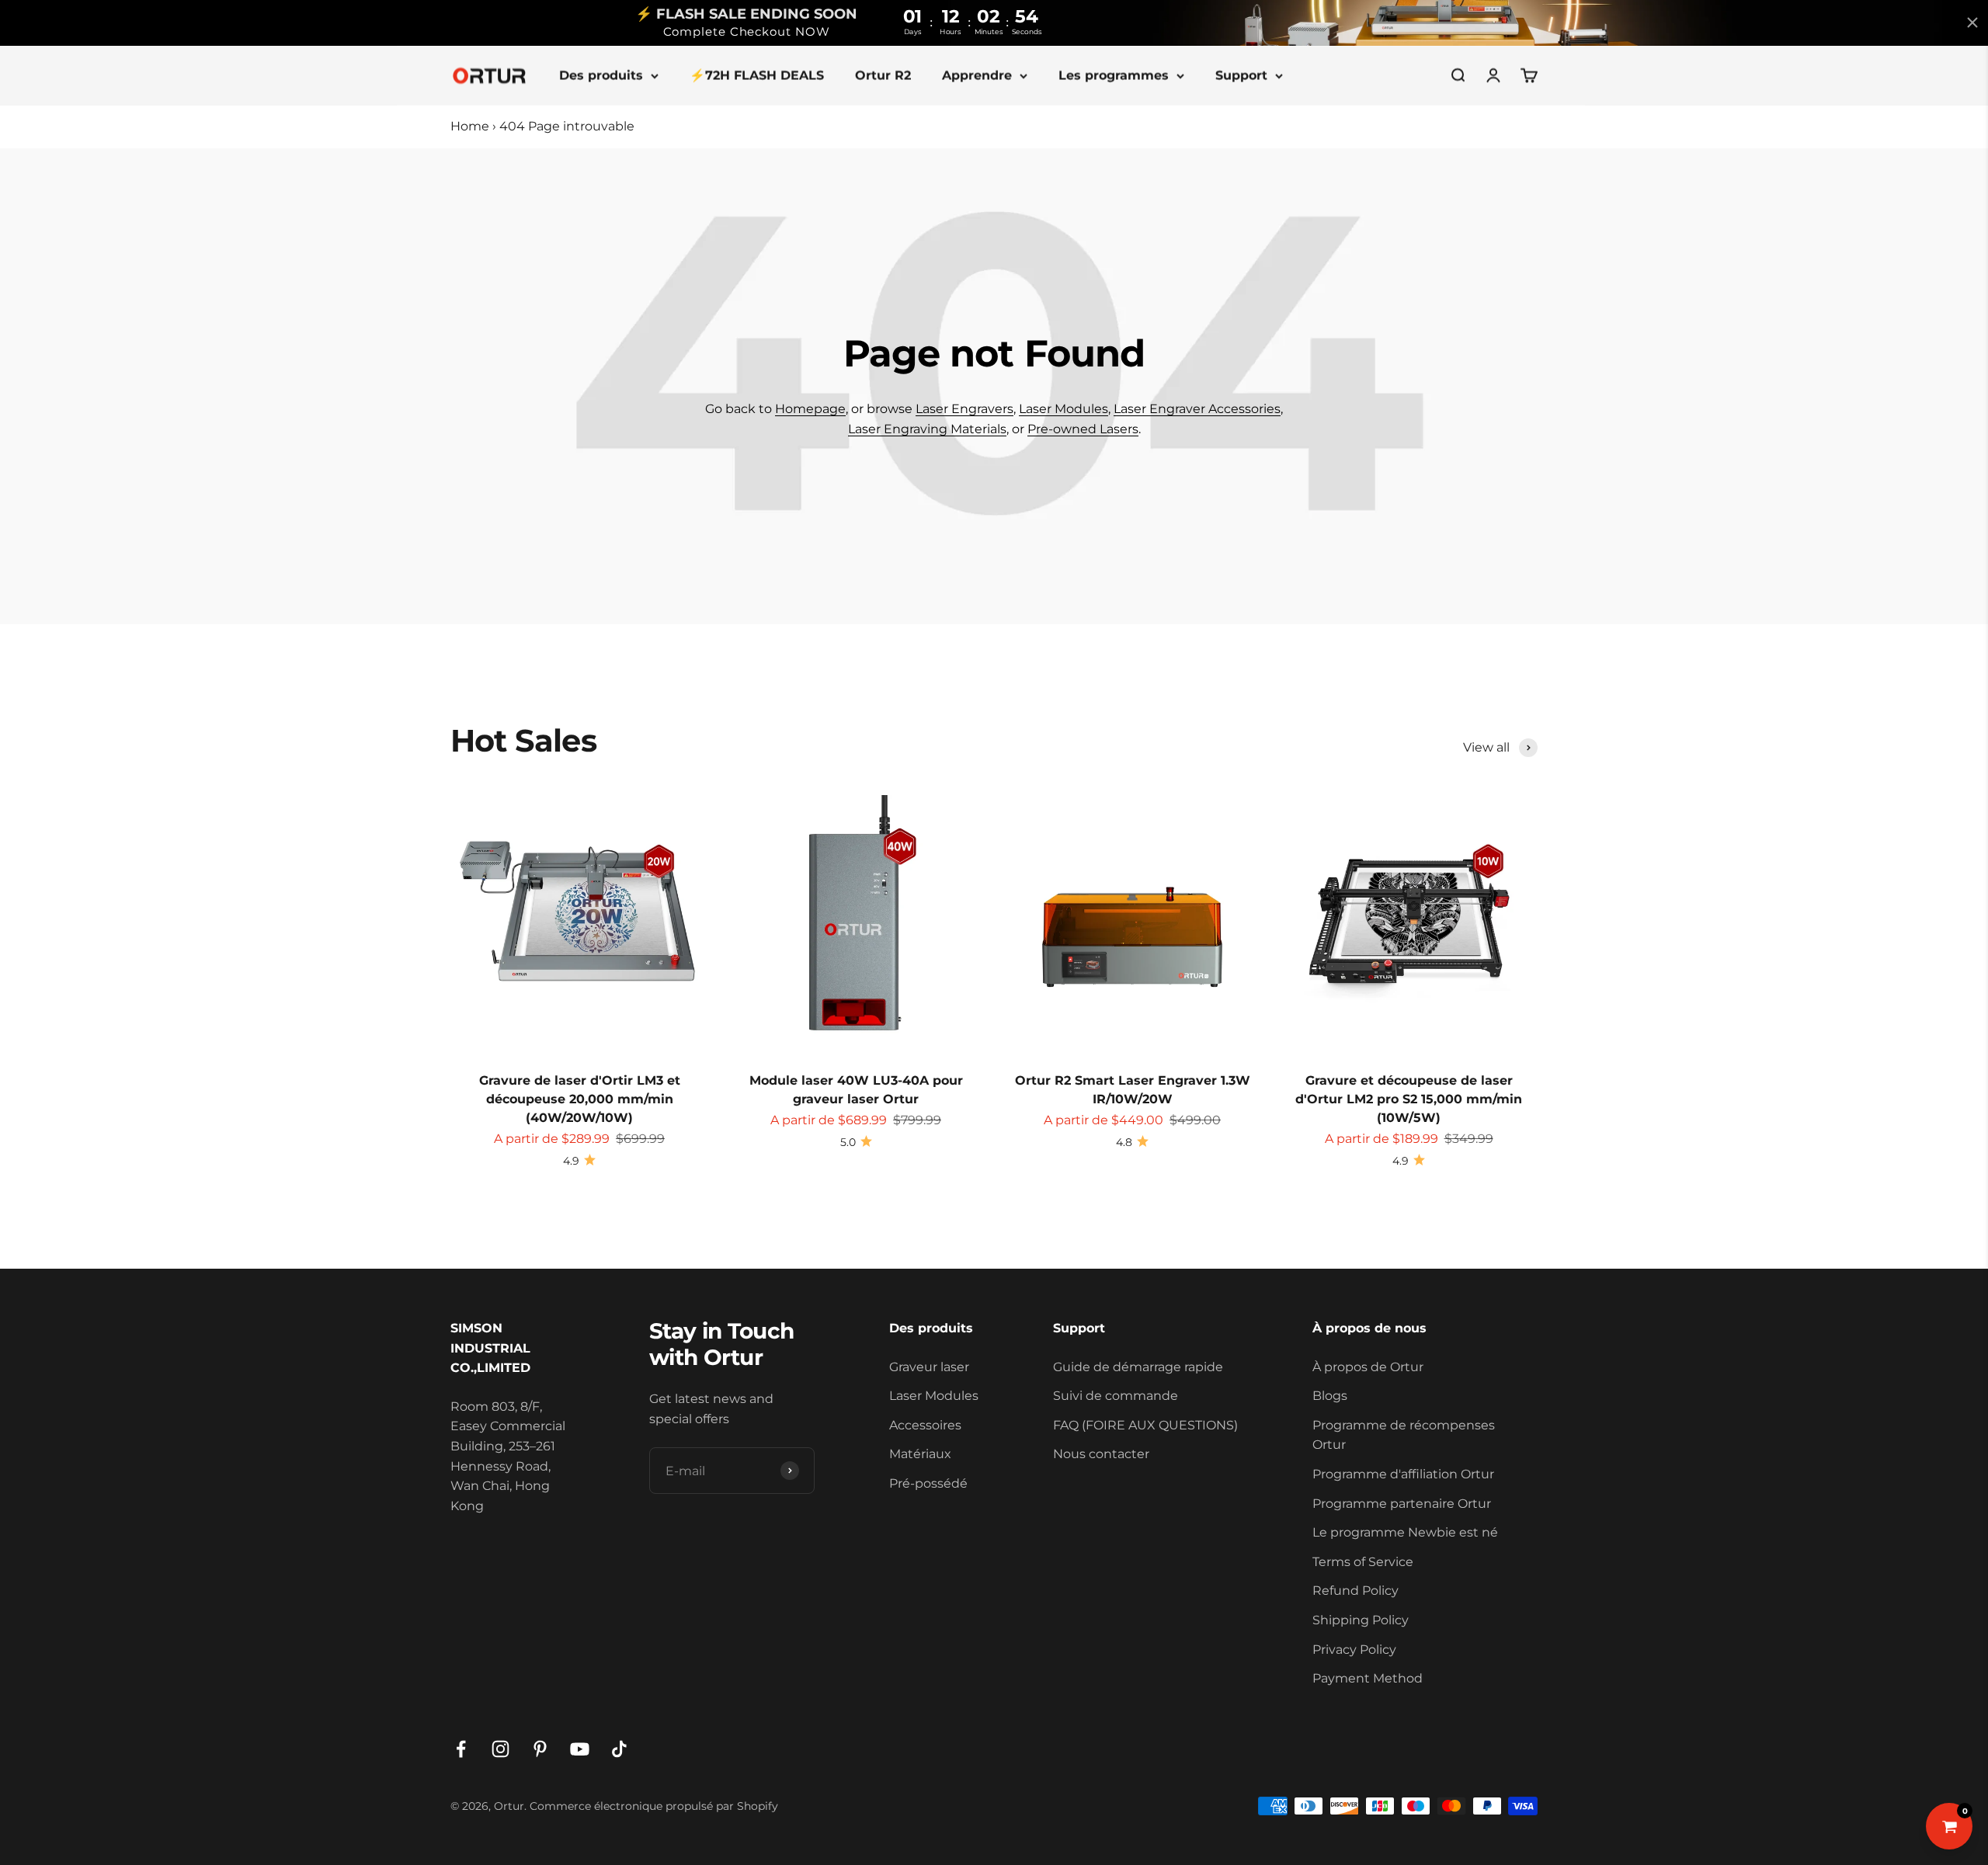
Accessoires (925, 1425)
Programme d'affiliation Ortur (1403, 1474)
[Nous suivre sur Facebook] (461, 1749)
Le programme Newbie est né (1405, 1532)
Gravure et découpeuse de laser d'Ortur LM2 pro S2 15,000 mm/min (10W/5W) (1409, 1099)
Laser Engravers (964, 409)
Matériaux (920, 1454)
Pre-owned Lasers (1083, 429)
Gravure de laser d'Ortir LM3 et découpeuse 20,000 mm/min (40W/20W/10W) (580, 1099)
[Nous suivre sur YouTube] (580, 1749)
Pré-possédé (928, 1483)
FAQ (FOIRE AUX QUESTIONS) (1145, 1425)
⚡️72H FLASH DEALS (757, 75)
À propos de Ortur (1368, 1367)
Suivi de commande (1116, 1396)
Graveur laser (929, 1367)
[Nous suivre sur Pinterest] (540, 1749)
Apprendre (977, 75)
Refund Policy (1355, 1591)
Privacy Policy (1354, 1650)
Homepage (810, 409)
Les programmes (1114, 75)
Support (1241, 75)
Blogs (1330, 1396)
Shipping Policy (1361, 1620)
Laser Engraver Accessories (1197, 409)
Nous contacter (1101, 1454)
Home (470, 126)
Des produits (601, 75)
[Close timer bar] (1972, 23)
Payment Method (1368, 1678)
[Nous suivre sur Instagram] (500, 1749)
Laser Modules (1064, 409)
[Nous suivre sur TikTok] (619, 1749)
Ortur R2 (883, 75)
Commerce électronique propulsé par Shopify (654, 1806)
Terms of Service (1363, 1562)
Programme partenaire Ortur (1402, 1504)
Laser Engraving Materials (927, 429)
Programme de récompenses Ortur (1404, 1435)
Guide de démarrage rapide (1138, 1367)
